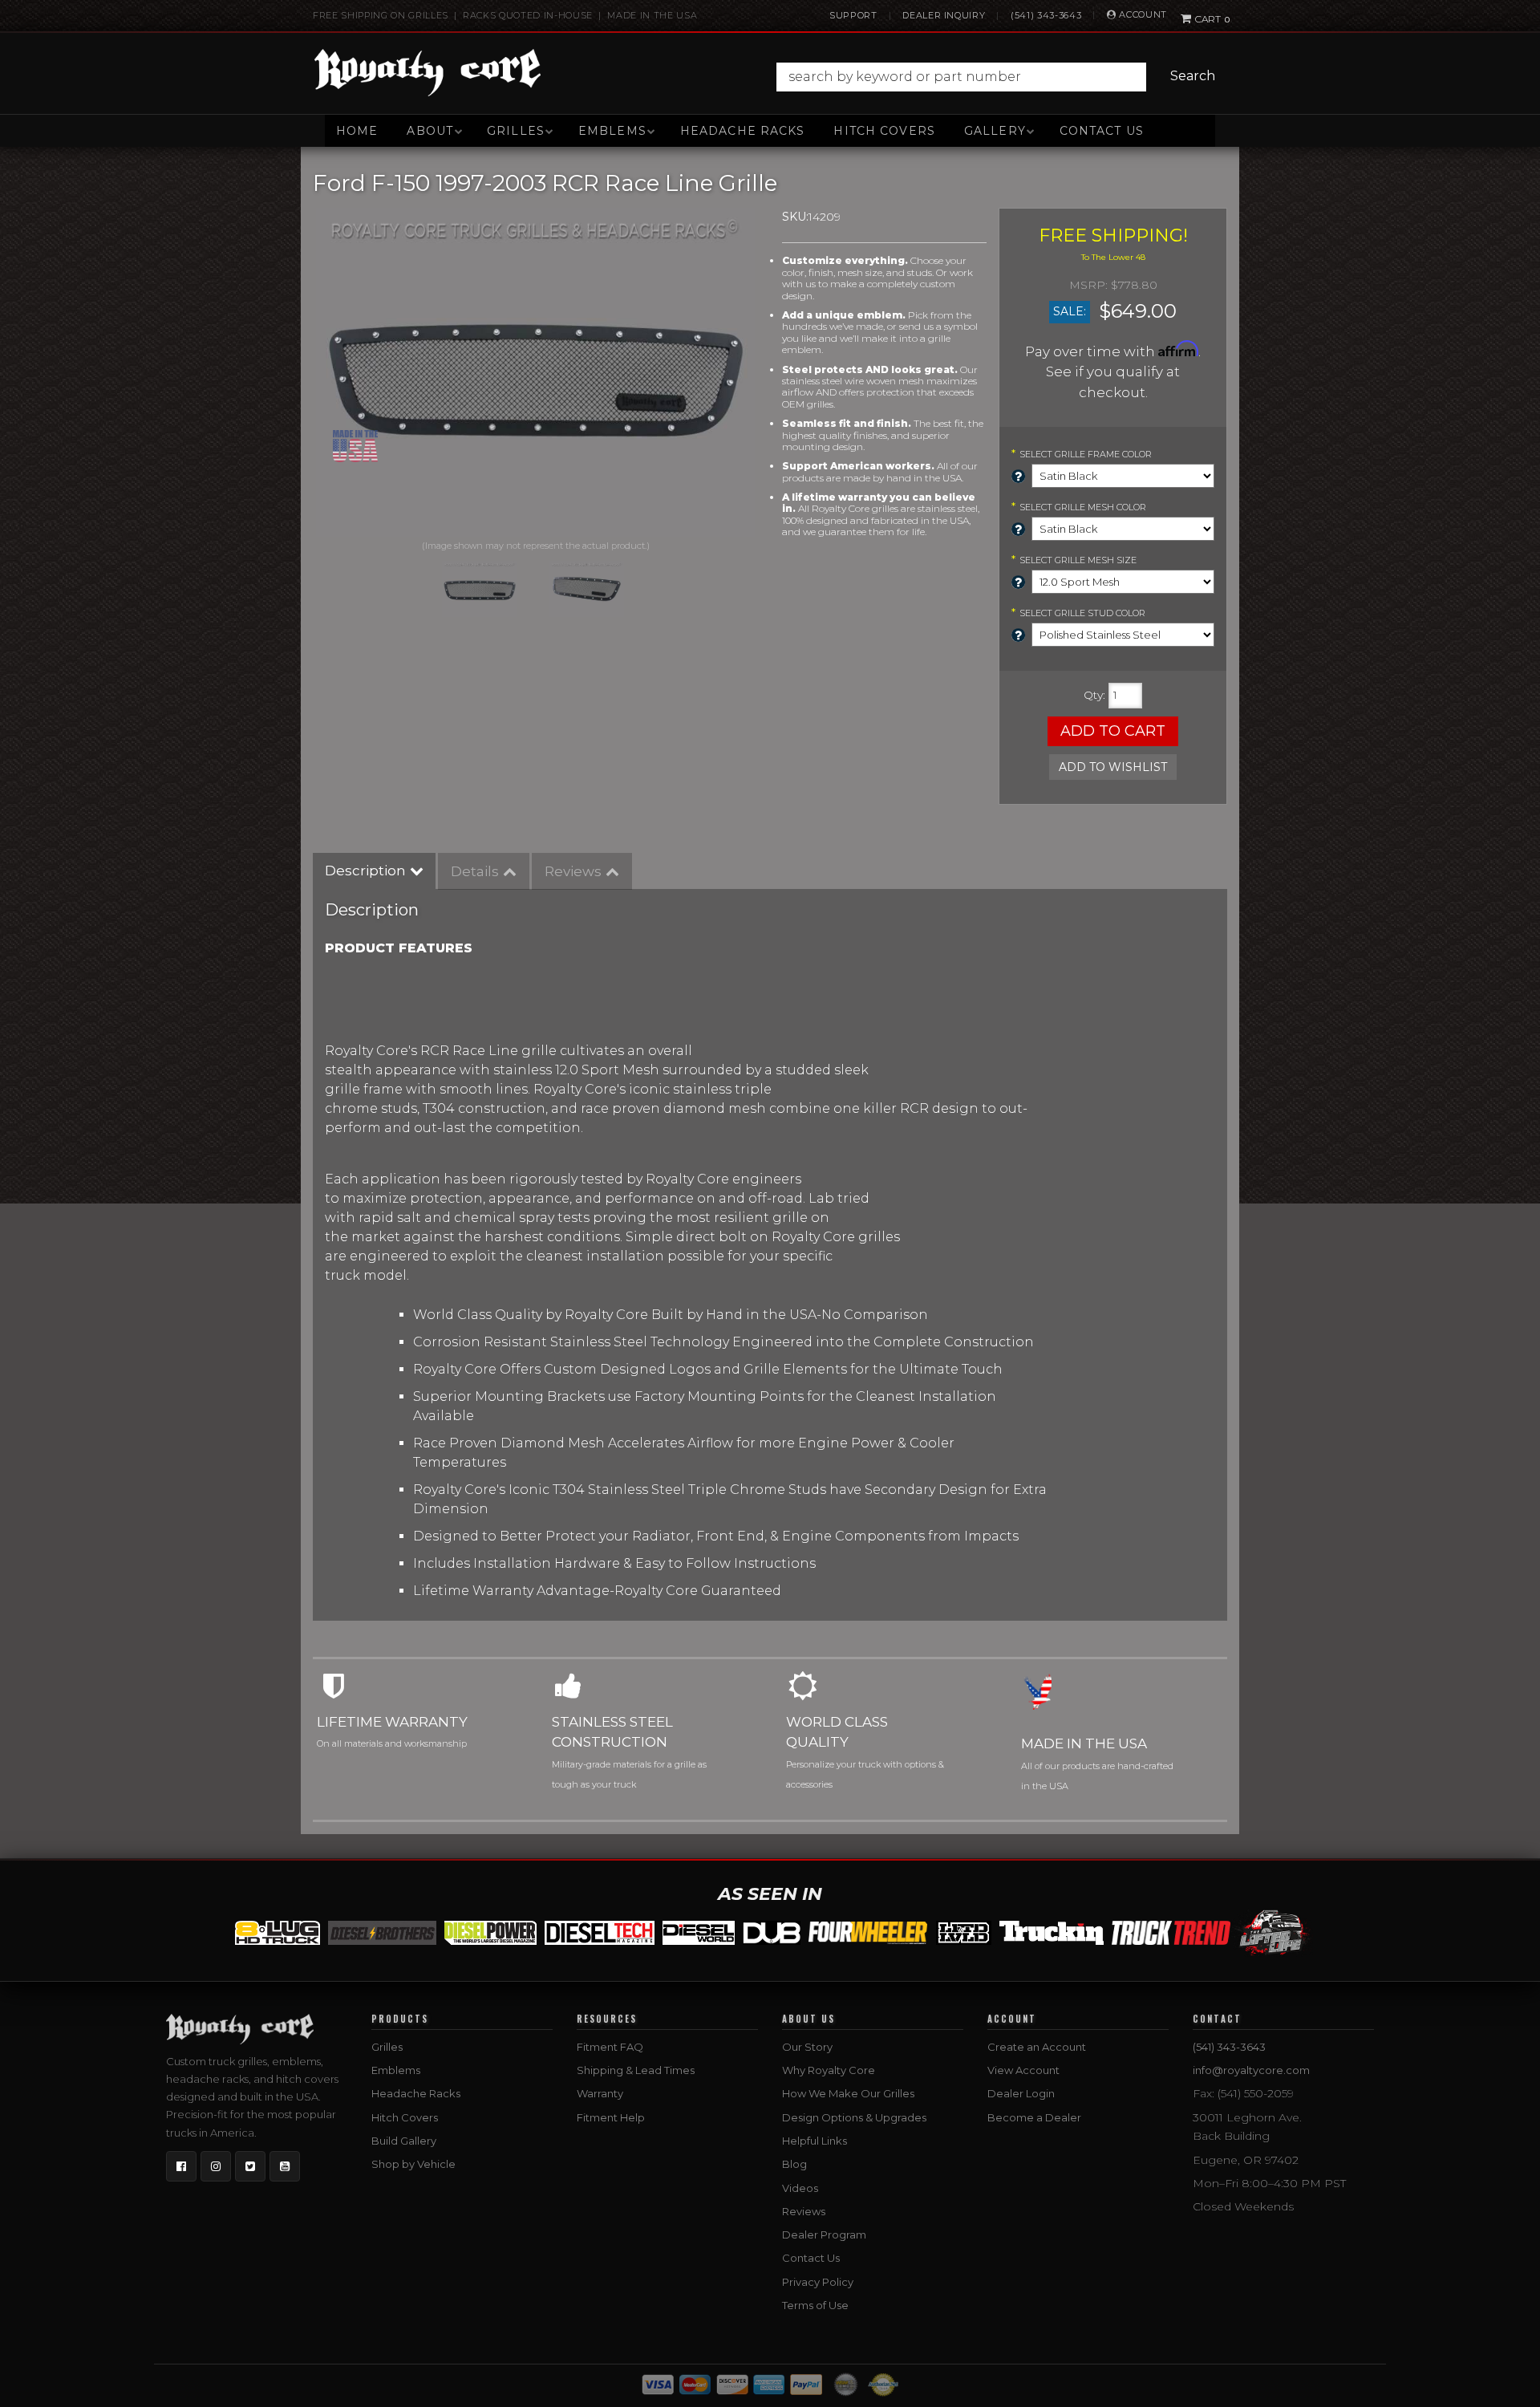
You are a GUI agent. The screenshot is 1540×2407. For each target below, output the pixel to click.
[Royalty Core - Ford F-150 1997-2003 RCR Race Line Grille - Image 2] (587, 589)
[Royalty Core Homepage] (428, 72)
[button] (1000, 77)
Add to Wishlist (1113, 767)
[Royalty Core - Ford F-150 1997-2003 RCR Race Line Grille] (535, 372)
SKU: (795, 217)
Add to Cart (1113, 731)
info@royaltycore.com (1251, 2070)
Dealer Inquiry (944, 15)
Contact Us (1102, 131)
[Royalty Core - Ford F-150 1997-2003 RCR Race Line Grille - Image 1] (480, 589)
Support (853, 15)
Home (357, 131)
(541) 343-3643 (1046, 15)
